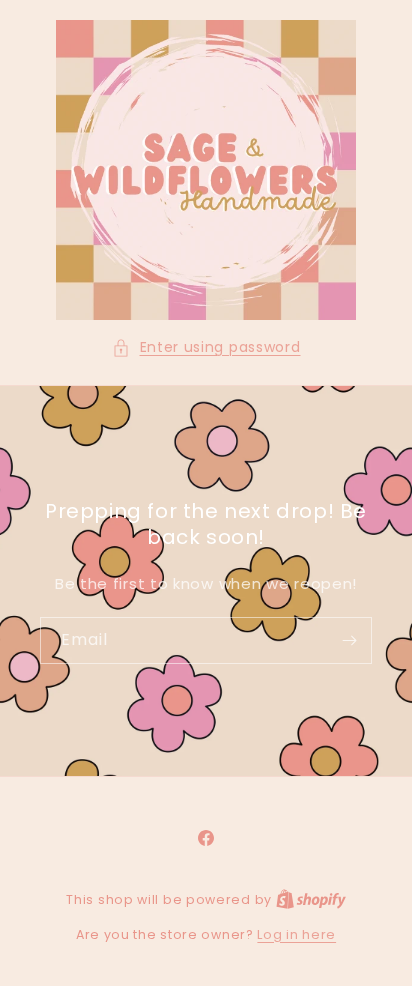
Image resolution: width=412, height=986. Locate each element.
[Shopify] (311, 899)
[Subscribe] (349, 640)
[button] (206, 347)
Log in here (296, 934)
